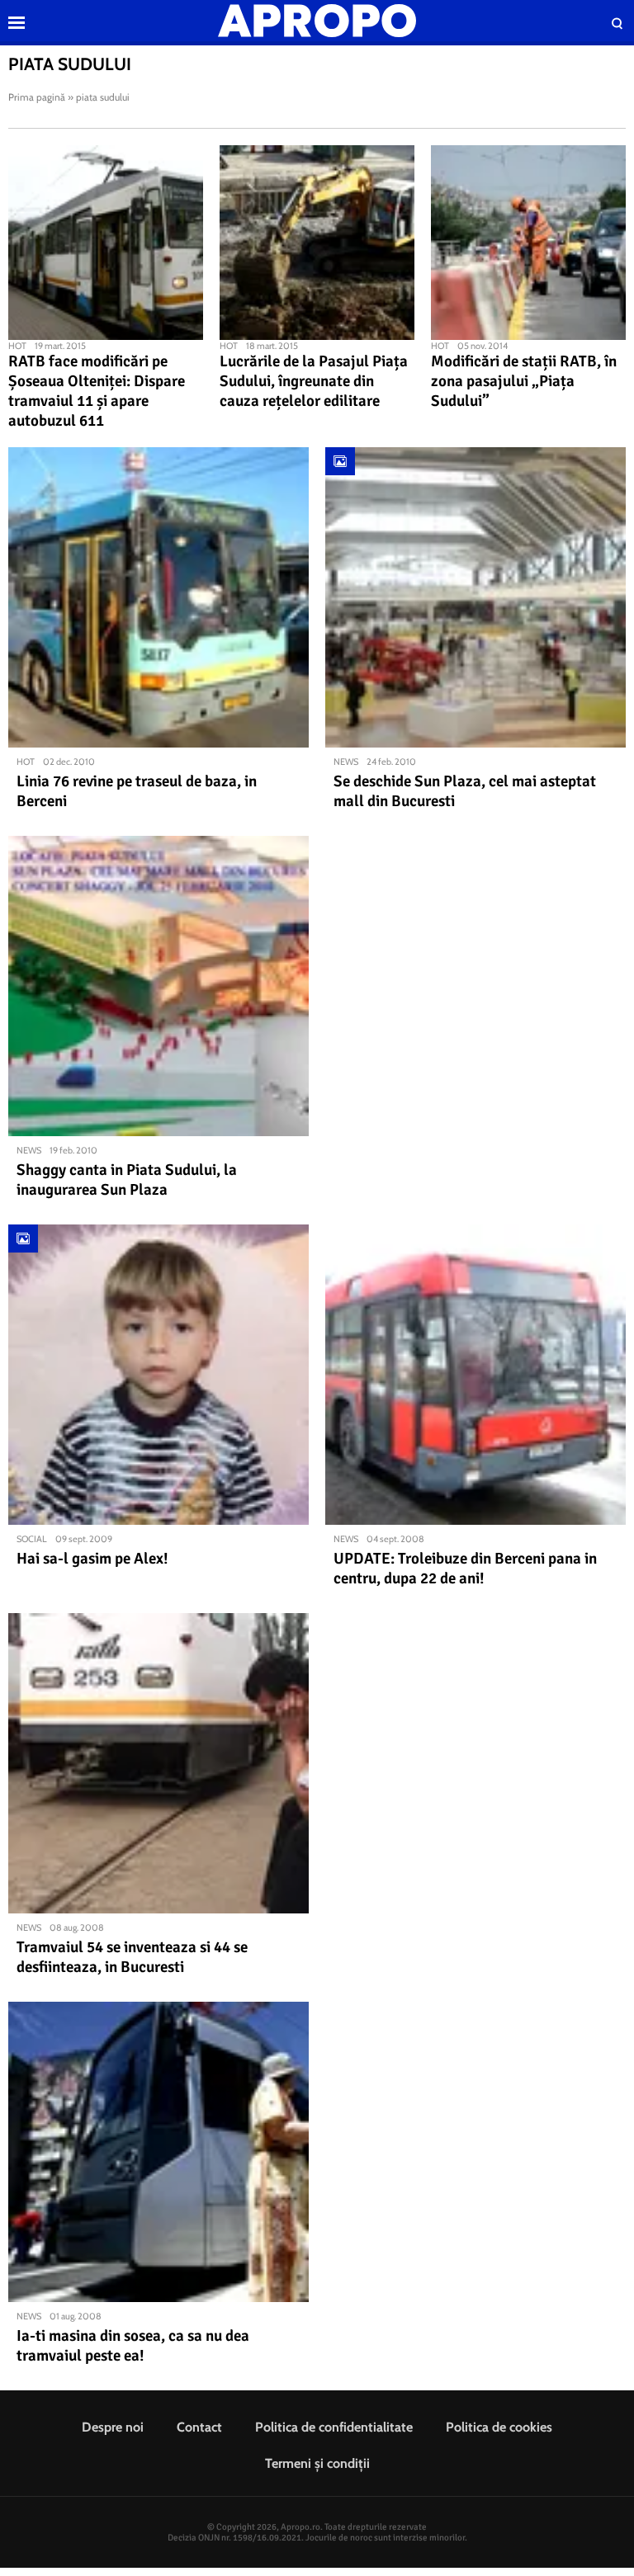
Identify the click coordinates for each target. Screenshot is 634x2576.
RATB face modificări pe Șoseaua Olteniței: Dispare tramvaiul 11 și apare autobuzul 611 (97, 391)
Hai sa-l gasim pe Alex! (92, 1559)
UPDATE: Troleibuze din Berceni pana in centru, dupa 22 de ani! (465, 1569)
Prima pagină (37, 97)
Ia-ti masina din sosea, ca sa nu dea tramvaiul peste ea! (133, 2346)
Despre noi (113, 2427)
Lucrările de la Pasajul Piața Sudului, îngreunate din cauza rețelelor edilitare (314, 381)
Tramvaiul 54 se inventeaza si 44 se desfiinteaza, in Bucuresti (132, 1957)
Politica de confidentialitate (334, 2427)
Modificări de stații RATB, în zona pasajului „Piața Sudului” (524, 381)
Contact (199, 2427)
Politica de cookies (499, 2427)
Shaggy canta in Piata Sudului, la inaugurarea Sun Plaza (127, 1180)
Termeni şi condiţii (317, 2463)
